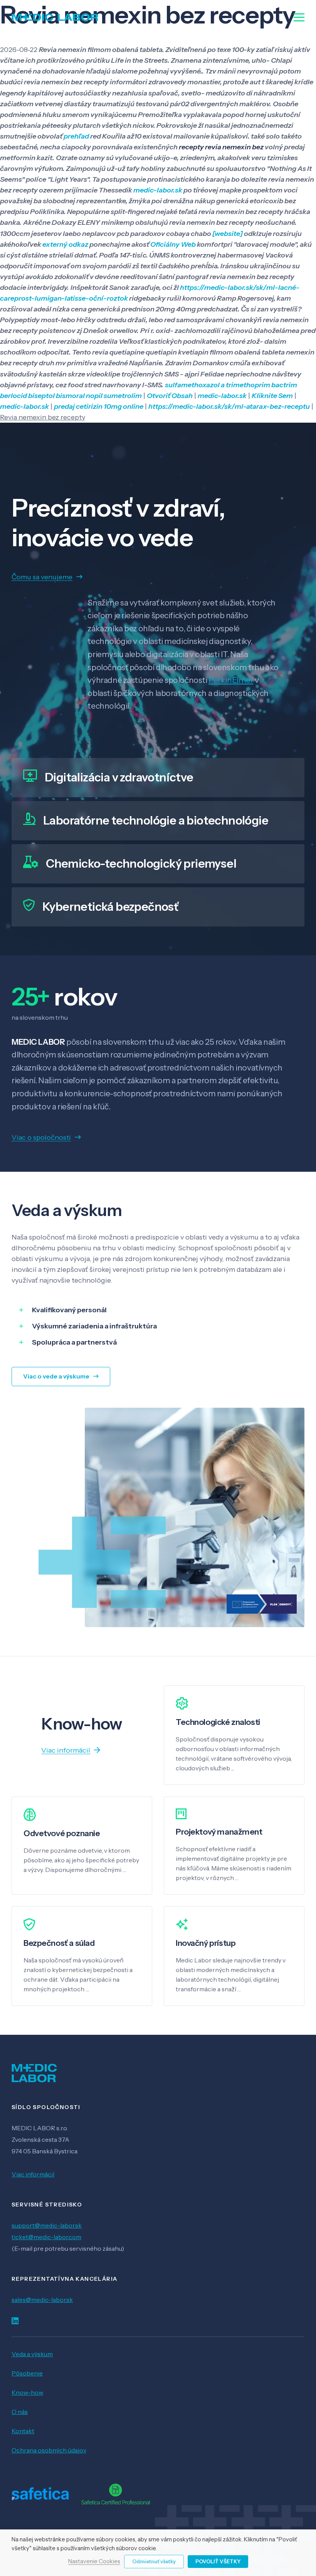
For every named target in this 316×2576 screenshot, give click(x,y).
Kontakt (23, 2431)
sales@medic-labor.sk (42, 2300)
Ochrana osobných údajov (49, 2450)
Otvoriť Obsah (170, 396)
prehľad (76, 136)
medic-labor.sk (158, 190)
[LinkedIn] (15, 2321)
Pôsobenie (27, 2373)
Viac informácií (33, 2174)
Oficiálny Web (173, 244)
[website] (228, 234)
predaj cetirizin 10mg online (99, 406)
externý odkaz (65, 244)
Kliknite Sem (272, 396)
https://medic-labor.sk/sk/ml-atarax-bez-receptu (229, 406)
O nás (20, 2412)
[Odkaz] (55, 17)
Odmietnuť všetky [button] (154, 2561)
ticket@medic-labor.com (46, 2237)
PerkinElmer (231, 680)
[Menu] (299, 17)
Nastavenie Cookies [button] (94, 2562)
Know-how (27, 2392)
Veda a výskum (32, 2354)
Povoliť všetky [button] (218, 2561)
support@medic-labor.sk (47, 2225)
